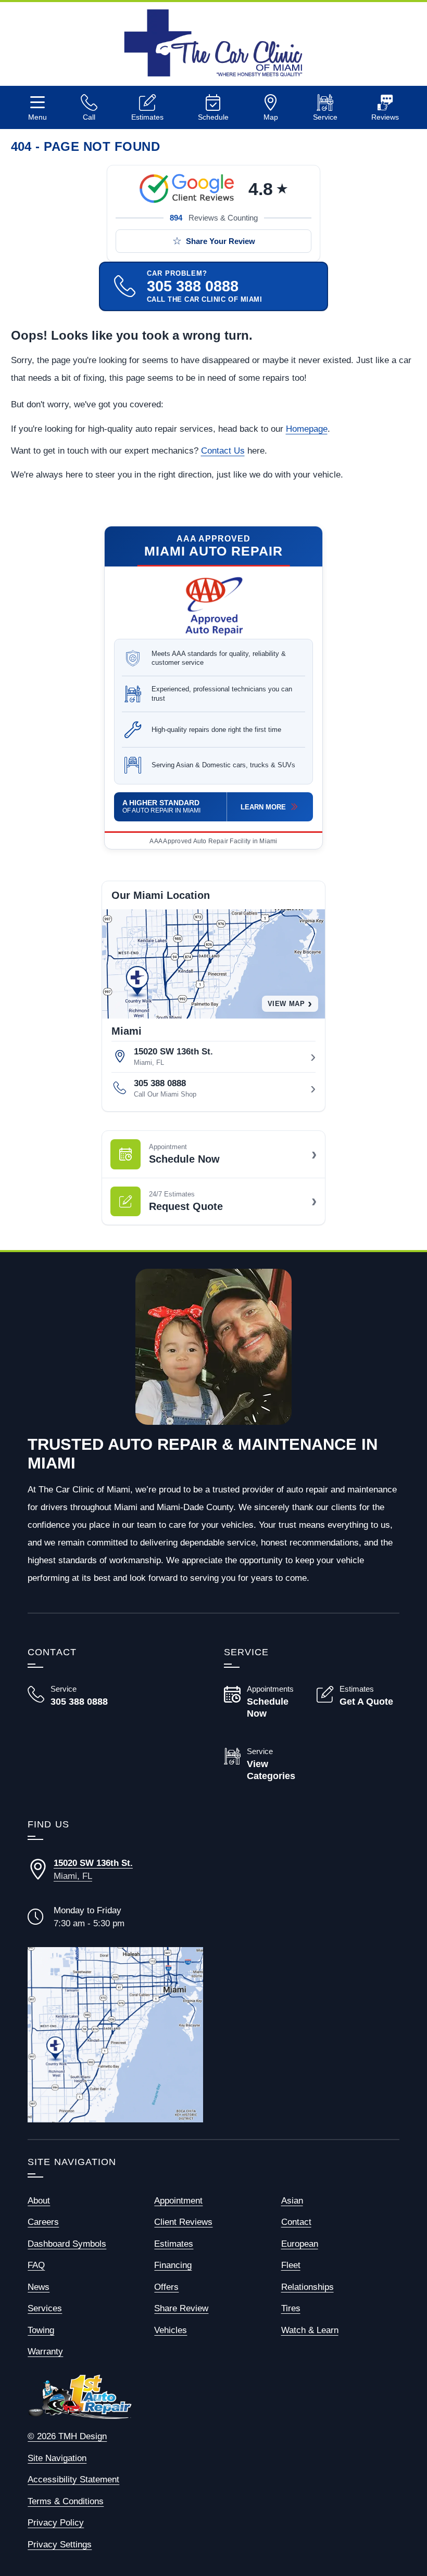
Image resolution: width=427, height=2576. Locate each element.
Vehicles (171, 2330)
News (39, 2287)
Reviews (385, 117)
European (300, 2244)
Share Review (181, 2308)
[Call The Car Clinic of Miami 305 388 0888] (69, 1696)
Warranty (45, 2352)
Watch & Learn (310, 2330)
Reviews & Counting (214, 218)
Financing (173, 2265)
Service (325, 117)
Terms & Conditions (66, 2501)
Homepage (307, 429)
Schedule (213, 117)
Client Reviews (183, 2222)
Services (45, 2308)
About (39, 2201)
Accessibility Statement (73, 2480)
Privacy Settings (60, 2545)
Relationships (307, 2287)
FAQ (36, 2265)
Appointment (178, 2201)
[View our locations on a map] (115, 2035)
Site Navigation (57, 2458)
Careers (43, 2222)
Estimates (147, 117)
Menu (37, 117)
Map (271, 117)
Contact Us (223, 451)
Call (89, 117)
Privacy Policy (56, 2523)
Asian (292, 2201)
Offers (166, 2287)
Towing (41, 2330)
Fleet (291, 2265)
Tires (291, 2308)
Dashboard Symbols (67, 2244)
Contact (296, 2222)
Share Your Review (221, 241)
